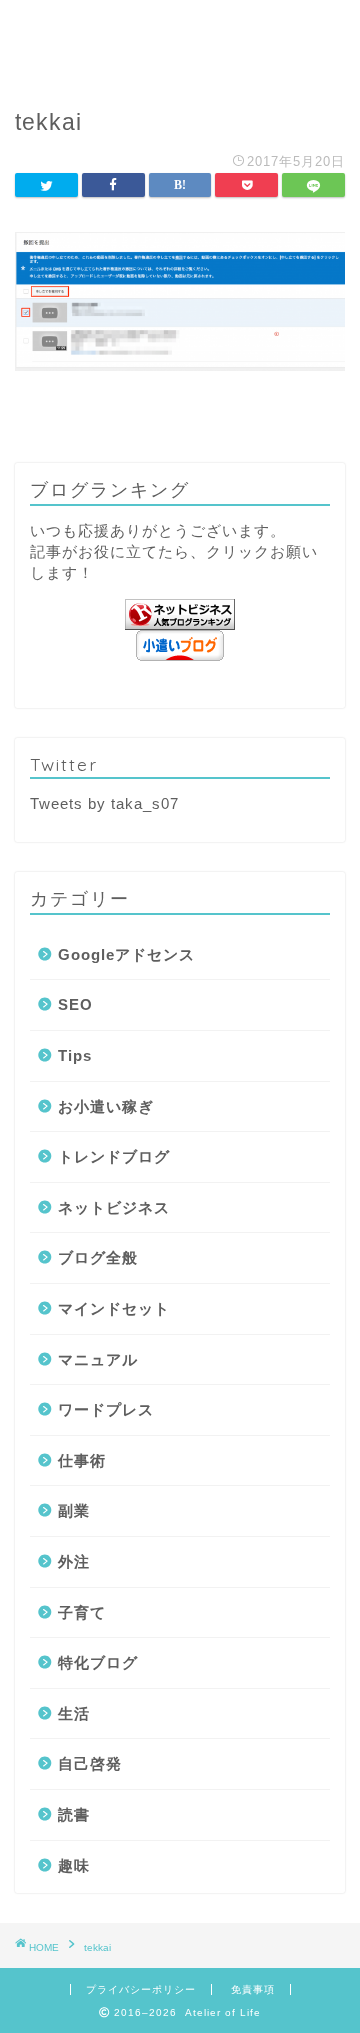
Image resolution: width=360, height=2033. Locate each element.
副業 (74, 1510)
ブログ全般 (98, 1257)
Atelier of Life (180, 41)
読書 (74, 1814)
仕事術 (82, 1460)
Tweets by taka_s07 (104, 803)
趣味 (74, 1865)
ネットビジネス (114, 1207)
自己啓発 (90, 1763)
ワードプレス (106, 1409)
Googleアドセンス (126, 954)
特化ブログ (98, 1662)
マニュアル (98, 1359)
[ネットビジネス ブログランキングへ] (180, 614)
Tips (75, 1055)
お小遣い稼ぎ (106, 1106)
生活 (74, 1713)
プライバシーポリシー (141, 1989)
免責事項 (253, 1989)
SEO (75, 1004)
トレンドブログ (114, 1156)
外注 (74, 1561)
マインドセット (114, 1308)
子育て (82, 1612)
